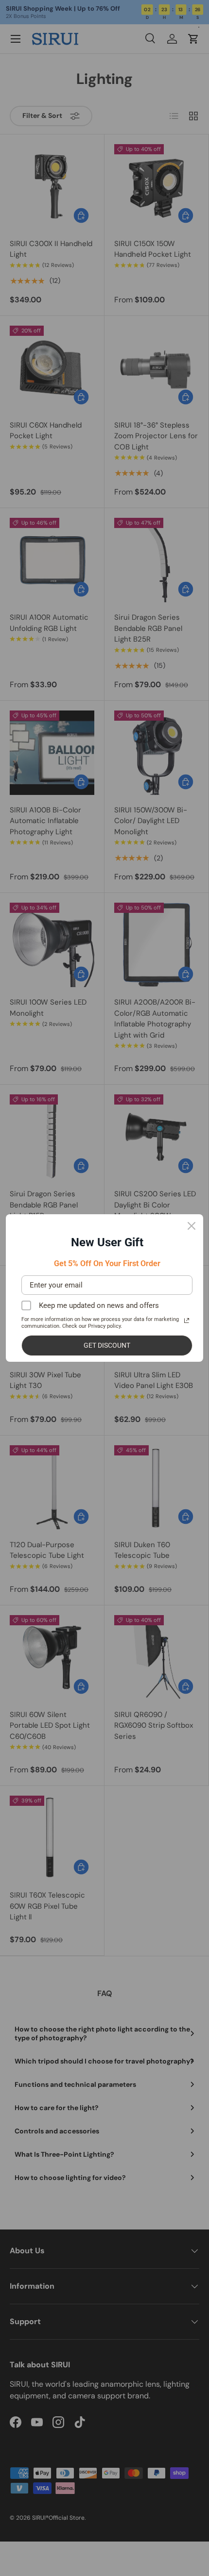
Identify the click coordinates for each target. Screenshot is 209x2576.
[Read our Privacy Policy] (187, 1321)
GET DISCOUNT (107, 1345)
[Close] (192, 1226)
